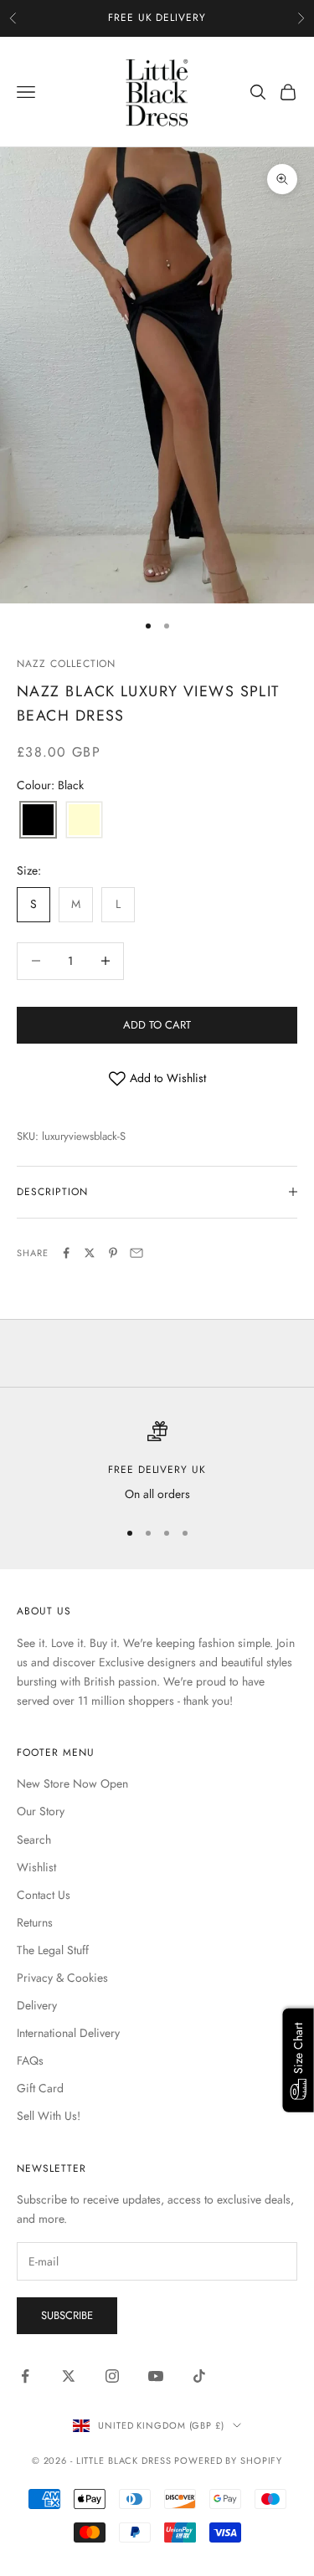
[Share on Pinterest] (113, 1253)
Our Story (41, 1811)
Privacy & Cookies (62, 1978)
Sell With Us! (49, 2116)
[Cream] (84, 821)
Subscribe (67, 2315)
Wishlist (36, 1867)
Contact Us (44, 1895)
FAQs (30, 2060)
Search (34, 1840)
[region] (157, 1462)
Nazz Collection (66, 664)
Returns (35, 1922)
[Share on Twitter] (90, 1253)
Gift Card (40, 2088)
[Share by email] (136, 1253)
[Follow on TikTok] (199, 2376)
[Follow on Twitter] (69, 2376)
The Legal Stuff (53, 1950)
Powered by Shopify (228, 2461)
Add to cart (157, 1025)
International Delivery (68, 2033)
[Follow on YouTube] (156, 2376)
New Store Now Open (72, 1783)
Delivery (37, 2005)
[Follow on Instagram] (112, 2376)
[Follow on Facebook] (25, 2376)
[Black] (38, 821)
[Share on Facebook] (66, 1253)
